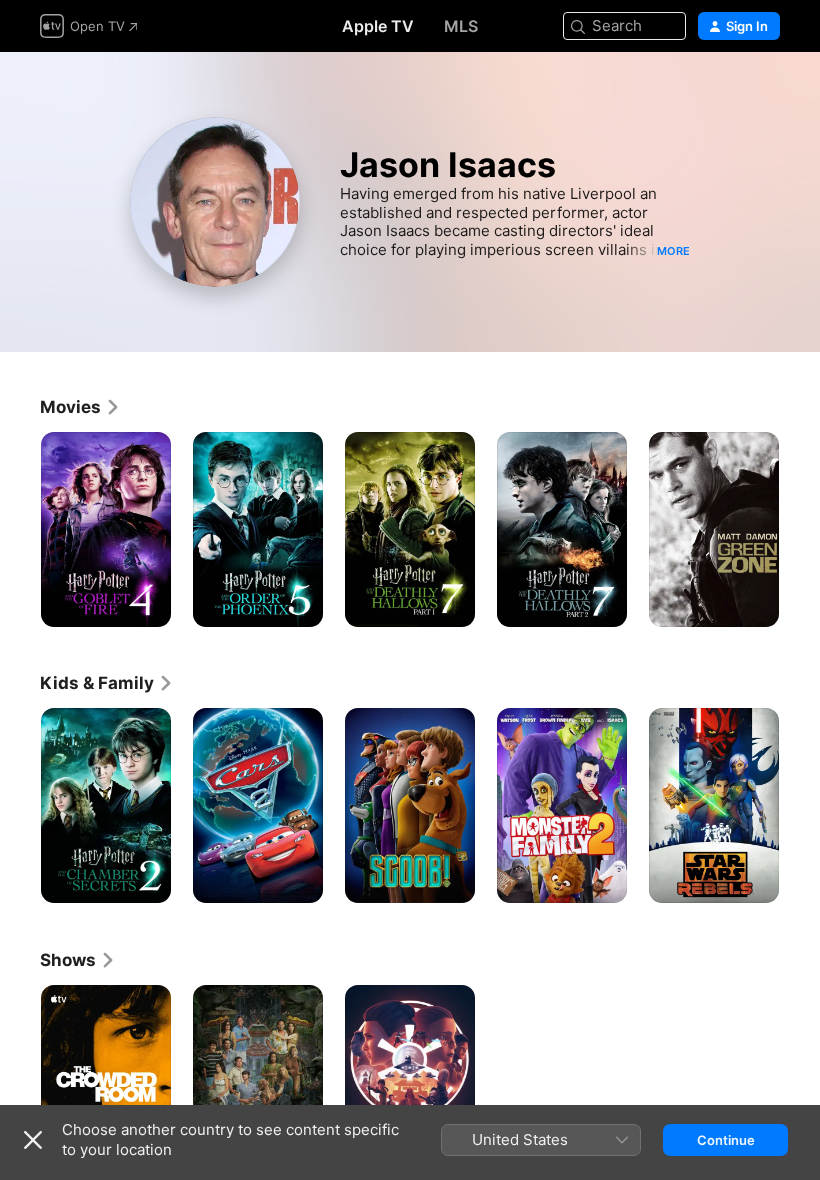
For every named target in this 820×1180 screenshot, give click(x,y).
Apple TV (378, 26)
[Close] (33, 1140)
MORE (673, 251)
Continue (726, 1140)
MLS (461, 26)
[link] (80, 407)
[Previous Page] (20, 530)
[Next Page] (800, 530)
